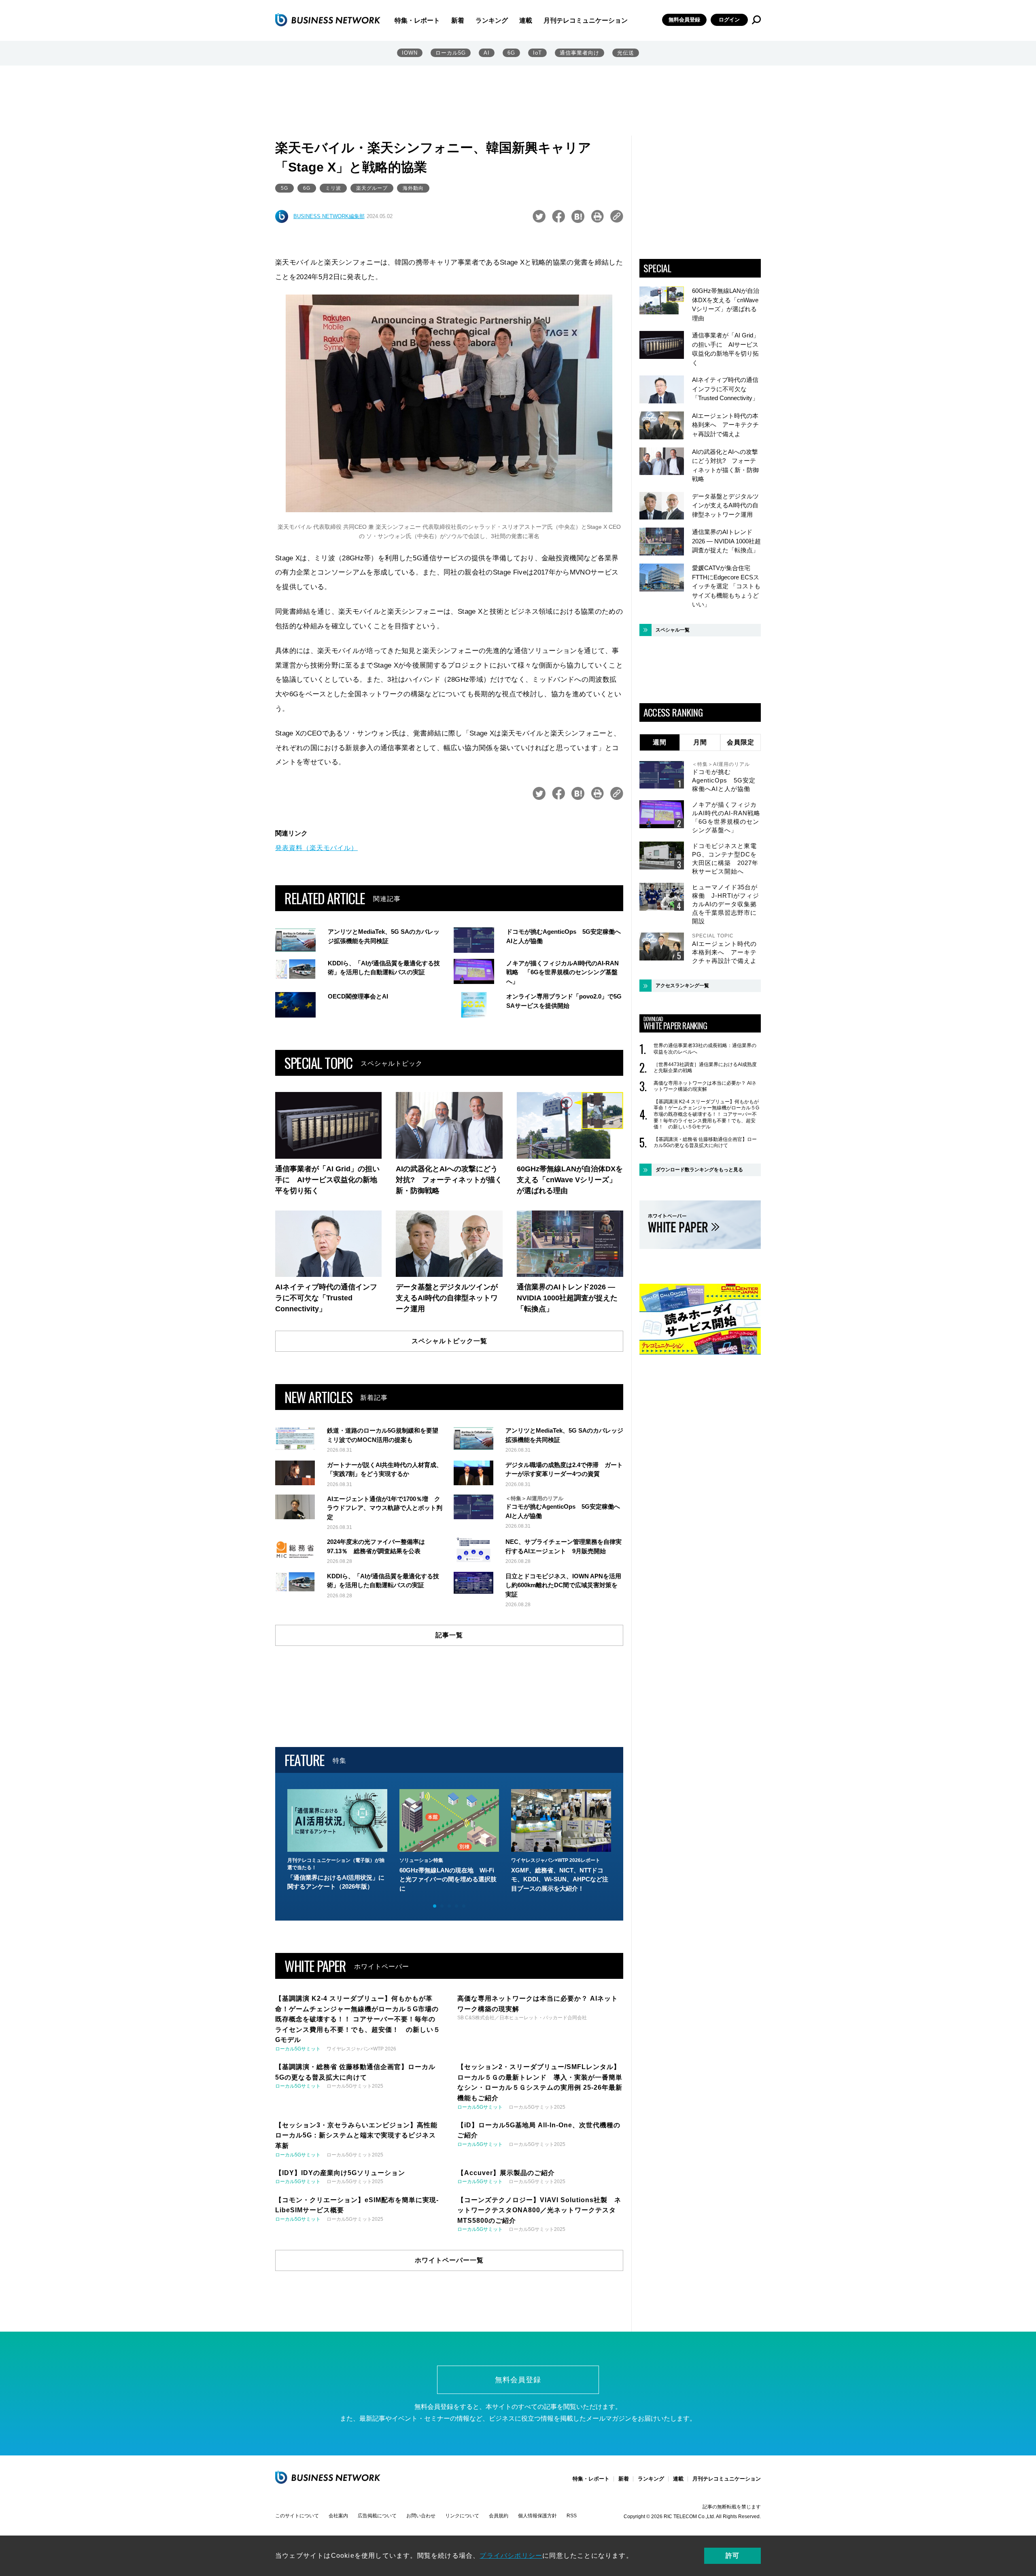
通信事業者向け (580, 53)
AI (487, 53)
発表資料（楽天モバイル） (316, 848)
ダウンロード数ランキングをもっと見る (699, 1170)
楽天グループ (372, 188)
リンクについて (462, 2516)
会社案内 (338, 2516)
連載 (526, 20)
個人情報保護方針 (537, 2516)
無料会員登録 (684, 20)
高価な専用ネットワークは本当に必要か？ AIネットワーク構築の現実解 (705, 1086)
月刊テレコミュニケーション (586, 20)
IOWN (410, 53)
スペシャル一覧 (673, 630)
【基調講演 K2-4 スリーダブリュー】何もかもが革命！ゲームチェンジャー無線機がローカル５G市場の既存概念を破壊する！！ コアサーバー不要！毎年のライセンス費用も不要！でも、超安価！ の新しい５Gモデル (706, 1114)
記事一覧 (449, 1635)
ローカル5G (451, 53)
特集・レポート (417, 20)
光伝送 (626, 53)
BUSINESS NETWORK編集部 (329, 216)
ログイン (729, 20)
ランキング (492, 20)
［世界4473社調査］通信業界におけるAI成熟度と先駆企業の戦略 (705, 1068)
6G (511, 53)
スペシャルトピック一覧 (449, 1341)
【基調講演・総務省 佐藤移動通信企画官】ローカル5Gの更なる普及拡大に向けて (705, 1143)
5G (284, 188)
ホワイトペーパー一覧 (449, 2260)
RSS (572, 2516)
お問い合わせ (421, 2516)
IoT (537, 53)
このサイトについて (297, 2516)
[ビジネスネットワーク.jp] (328, 20)
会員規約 (499, 2516)
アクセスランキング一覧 (682, 986)
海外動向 (413, 188)
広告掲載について (377, 2516)
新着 (458, 20)
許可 (732, 2556)
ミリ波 (333, 188)
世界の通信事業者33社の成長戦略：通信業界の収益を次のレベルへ (705, 1049)
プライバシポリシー (511, 2556)
